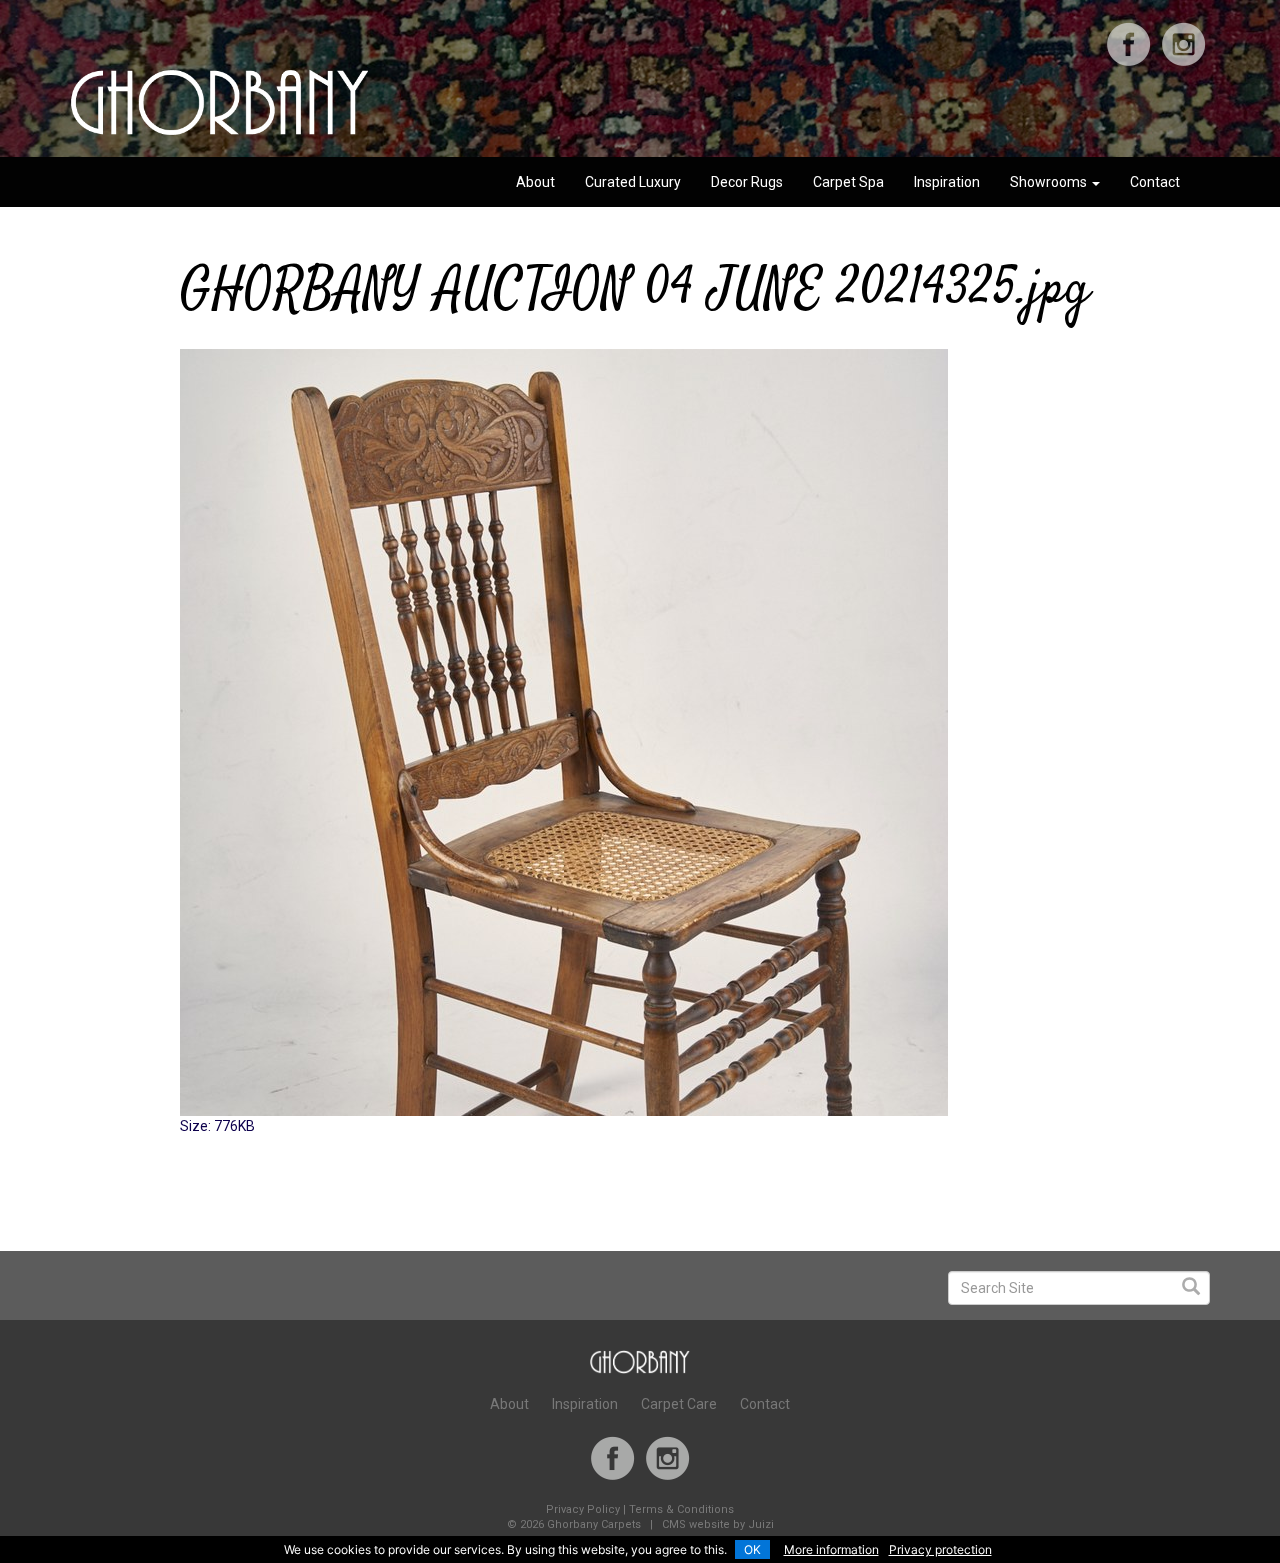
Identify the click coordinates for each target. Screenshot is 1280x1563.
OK (752, 1549)
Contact (1155, 182)
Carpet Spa (848, 182)
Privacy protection (940, 1549)
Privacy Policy (583, 1509)
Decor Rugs (747, 182)
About (535, 182)
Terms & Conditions (681, 1509)
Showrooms (1050, 182)
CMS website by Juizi (718, 1524)
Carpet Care (679, 1404)
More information (831, 1549)
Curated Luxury (633, 182)
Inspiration (947, 182)
